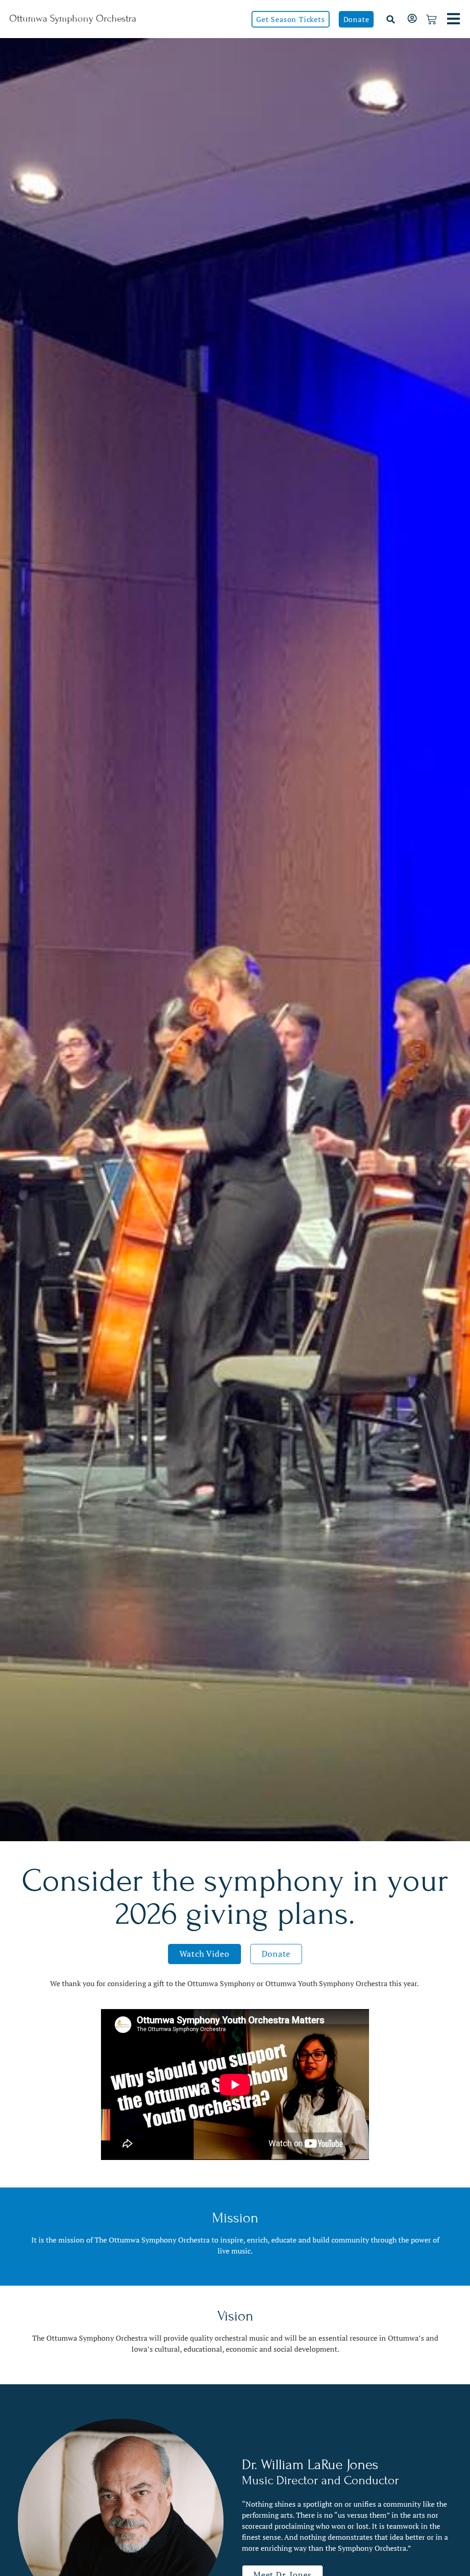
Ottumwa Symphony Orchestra (73, 19)
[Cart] (431, 20)
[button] (390, 19)
